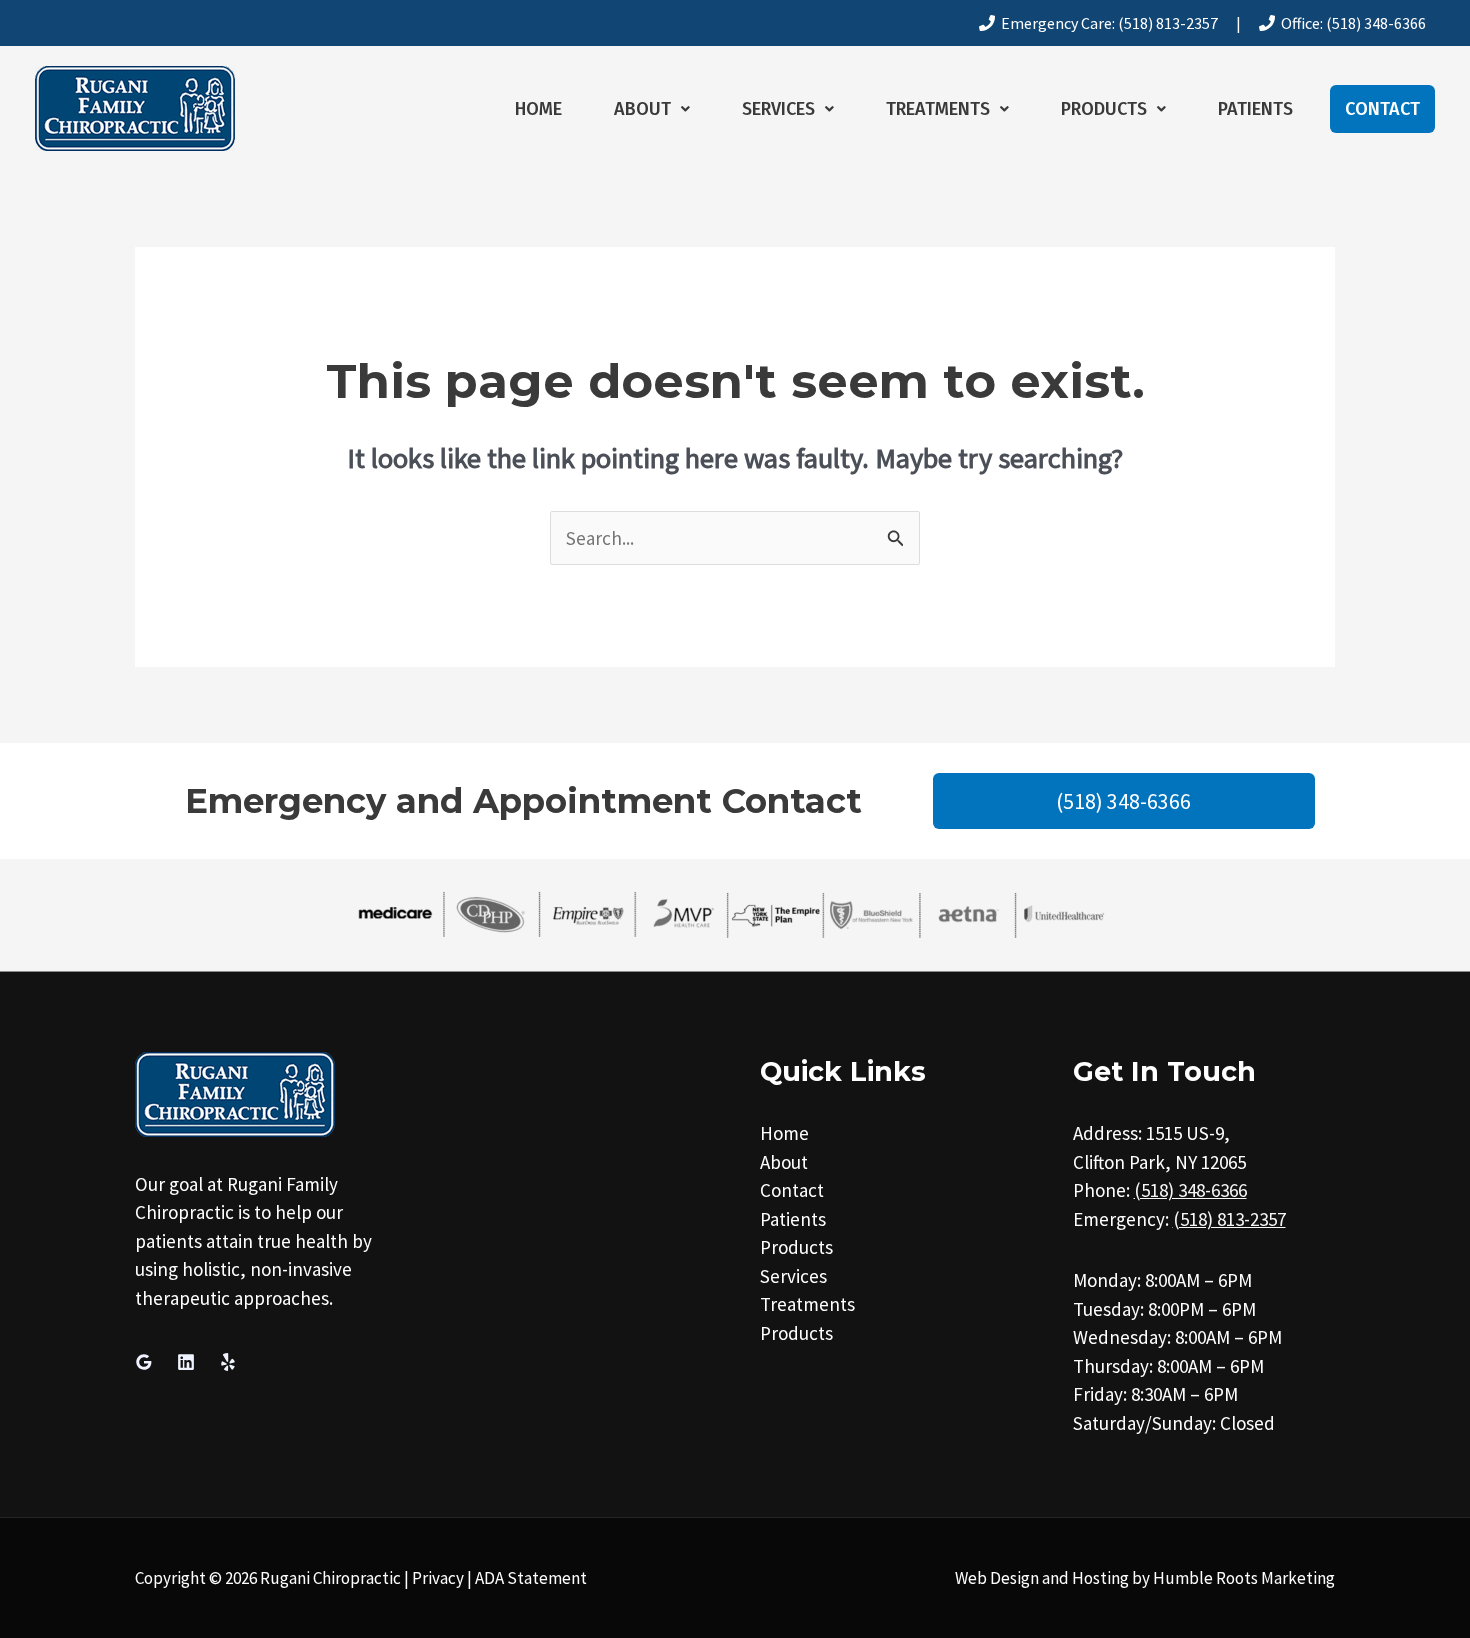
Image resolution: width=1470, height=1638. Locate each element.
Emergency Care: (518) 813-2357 (1106, 23)
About (642, 109)
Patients (1255, 109)
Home (538, 109)
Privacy (438, 1578)
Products (1104, 109)
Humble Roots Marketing (1244, 1578)
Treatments (938, 109)
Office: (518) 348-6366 (1350, 23)
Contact (1382, 109)
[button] (652, 109)
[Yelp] (228, 1362)
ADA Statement (531, 1578)
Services (778, 109)
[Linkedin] (186, 1362)
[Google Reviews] (144, 1362)
